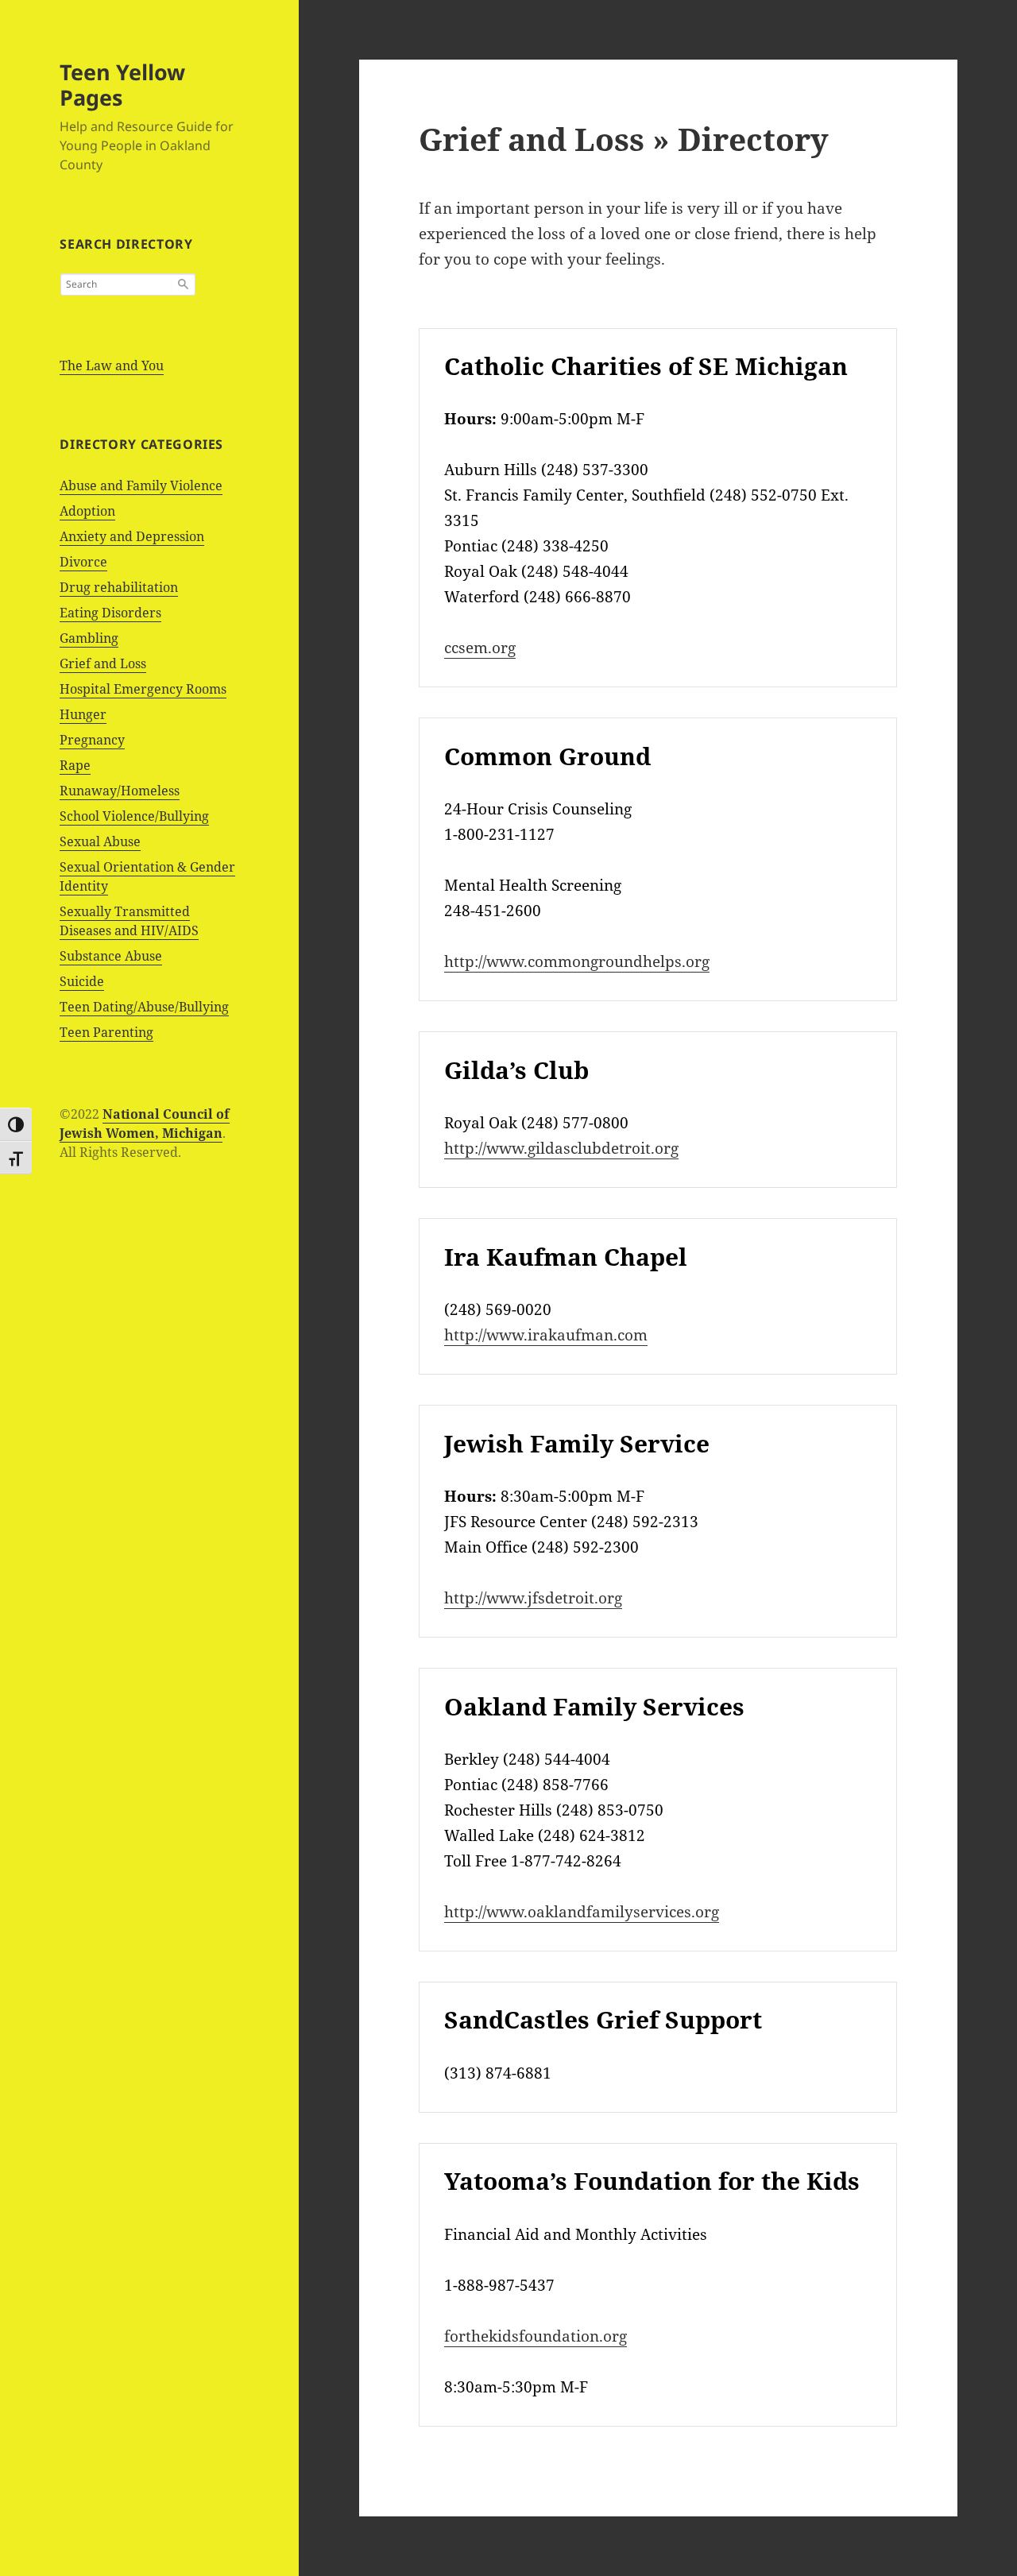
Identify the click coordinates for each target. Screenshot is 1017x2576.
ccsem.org (480, 648)
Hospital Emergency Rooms (143, 689)
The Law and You (112, 366)
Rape (75, 765)
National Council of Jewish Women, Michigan (145, 1124)
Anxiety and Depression (132, 536)
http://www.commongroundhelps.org (577, 961)
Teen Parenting (106, 1032)
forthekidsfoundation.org (536, 2336)
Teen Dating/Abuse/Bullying (144, 1007)
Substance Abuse (111, 956)
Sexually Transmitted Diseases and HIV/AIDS (129, 921)
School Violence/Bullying (134, 816)
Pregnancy (92, 740)
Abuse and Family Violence (141, 485)
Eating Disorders (110, 613)
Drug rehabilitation (119, 587)
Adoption (87, 511)
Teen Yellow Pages (122, 85)
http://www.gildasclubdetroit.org (561, 1148)
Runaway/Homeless (120, 791)
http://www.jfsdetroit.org (533, 1598)
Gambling (89, 638)
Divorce (83, 562)
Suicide (82, 981)
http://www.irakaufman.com (546, 1335)
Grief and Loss (103, 663)
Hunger (83, 714)
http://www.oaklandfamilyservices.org (582, 1912)
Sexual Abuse (100, 841)
